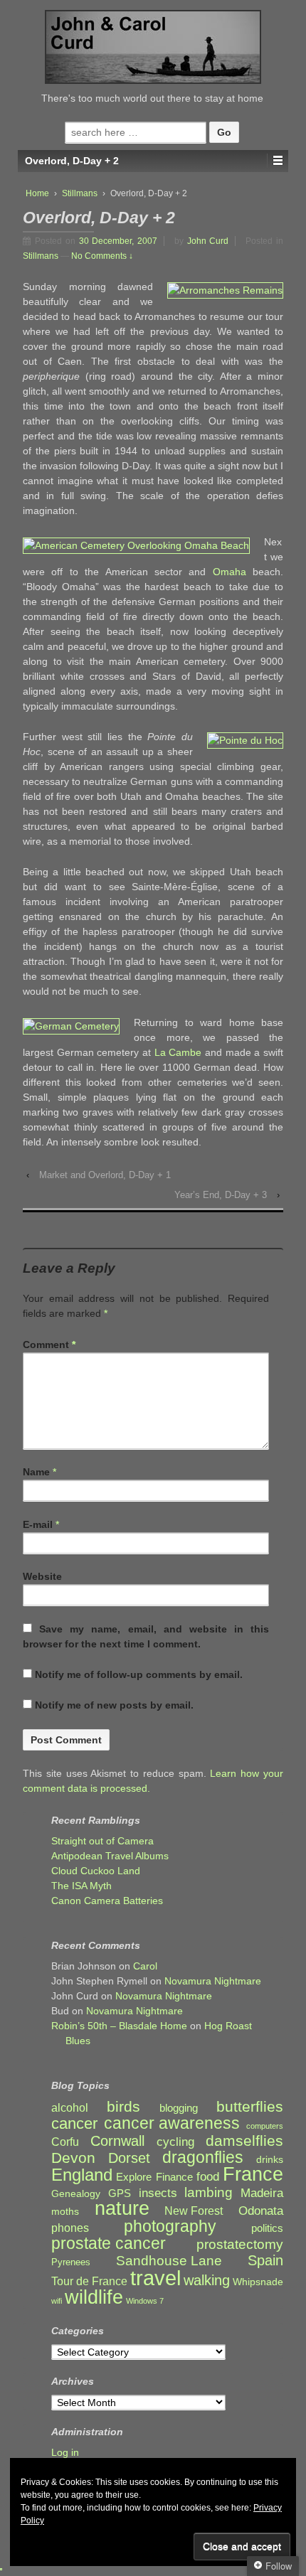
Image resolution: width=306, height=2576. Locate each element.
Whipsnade (258, 2282)
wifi (57, 2301)
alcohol (70, 2108)
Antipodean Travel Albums (110, 1856)
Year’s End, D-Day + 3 (221, 1195)
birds (123, 2107)
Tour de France (89, 2281)
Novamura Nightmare (213, 1981)
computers (265, 2126)
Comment (49, 1345)
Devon (73, 2158)
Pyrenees (71, 2262)
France (253, 2175)
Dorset (129, 2158)
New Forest (194, 2211)
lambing (209, 2192)
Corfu (65, 2142)
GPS (120, 2193)
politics (267, 2228)
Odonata (261, 2211)
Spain (265, 2261)
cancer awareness (172, 2123)
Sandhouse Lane (169, 2261)
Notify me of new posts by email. (114, 1705)
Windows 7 (145, 2301)
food (208, 2177)
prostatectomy (240, 2244)
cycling (175, 2142)
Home (37, 193)
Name (36, 1472)
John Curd (208, 241)
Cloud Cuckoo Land (96, 1871)
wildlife (94, 2297)
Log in (65, 2452)
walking (207, 2281)
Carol (145, 1966)
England (82, 2175)
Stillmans (80, 193)
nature (122, 2209)
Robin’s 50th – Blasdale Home (119, 2026)
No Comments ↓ (102, 256)
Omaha (229, 572)
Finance (174, 2177)
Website (42, 1576)
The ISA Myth (81, 1886)
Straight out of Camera (102, 1841)
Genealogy (76, 2194)
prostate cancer (109, 2244)
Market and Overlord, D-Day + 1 (105, 1175)
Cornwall (117, 2141)
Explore (134, 2177)
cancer (74, 2123)
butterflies (250, 2106)
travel (155, 2278)
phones (70, 2228)
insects (158, 2193)
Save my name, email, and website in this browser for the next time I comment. (146, 1636)
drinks (270, 2160)
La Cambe (178, 1052)
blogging (179, 2108)
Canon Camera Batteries (107, 1901)
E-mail (38, 1524)
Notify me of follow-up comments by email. (139, 1674)
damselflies (244, 2141)
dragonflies (203, 2158)
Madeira (262, 2193)
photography (170, 2227)
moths (65, 2212)
